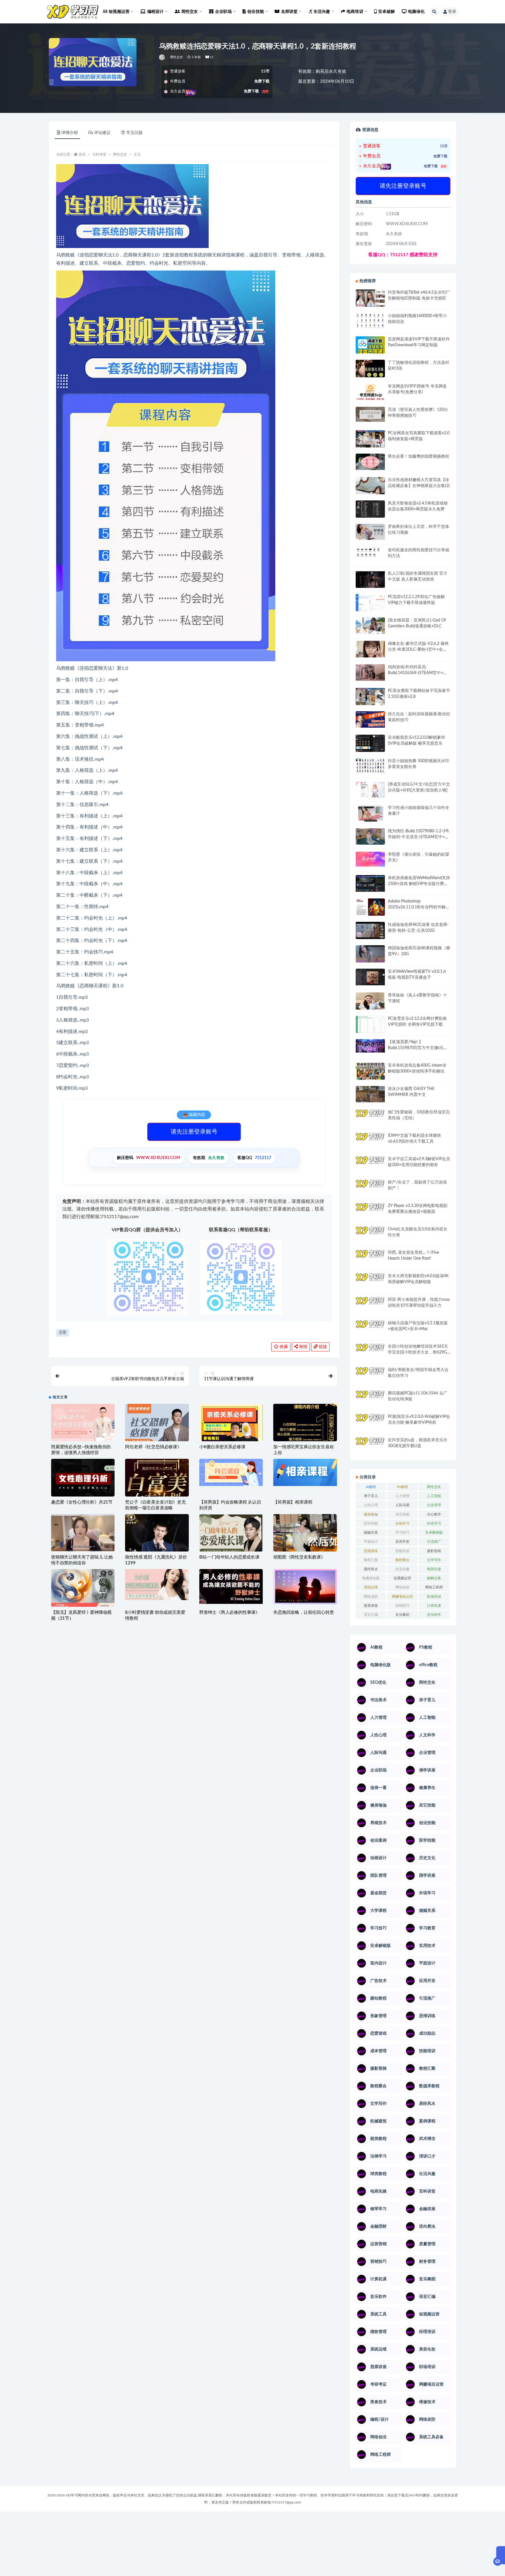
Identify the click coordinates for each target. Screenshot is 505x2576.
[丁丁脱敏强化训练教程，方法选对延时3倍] (370, 371)
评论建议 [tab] (102, 133)
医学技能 (371, 1523)
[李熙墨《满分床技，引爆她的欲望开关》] (370, 859)
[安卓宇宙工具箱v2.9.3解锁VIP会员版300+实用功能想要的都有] (370, 1167)
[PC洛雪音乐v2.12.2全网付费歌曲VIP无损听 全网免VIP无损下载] (370, 1025)
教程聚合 (402, 1560)
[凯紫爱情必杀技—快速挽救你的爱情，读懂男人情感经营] (83, 1428)
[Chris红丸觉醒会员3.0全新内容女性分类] (370, 1238)
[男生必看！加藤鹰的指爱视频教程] (370, 462)
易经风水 (371, 1569)
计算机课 (434, 1606)
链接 (322, 1347)
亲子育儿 (371, 1496)
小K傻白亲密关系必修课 (222, 1447)
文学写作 (434, 1560)
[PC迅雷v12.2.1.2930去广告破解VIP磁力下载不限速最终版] (370, 603)
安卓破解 (386, 12)
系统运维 (371, 1587)
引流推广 (434, 1542)
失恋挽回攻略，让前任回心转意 (303, 1612)
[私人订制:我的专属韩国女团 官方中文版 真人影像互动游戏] (370, 579)
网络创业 (402, 1587)
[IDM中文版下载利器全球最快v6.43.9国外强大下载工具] (370, 1143)
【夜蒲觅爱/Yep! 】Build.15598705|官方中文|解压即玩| (418, 1048)
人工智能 (434, 1496)
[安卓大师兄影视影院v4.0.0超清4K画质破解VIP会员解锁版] (370, 1284)
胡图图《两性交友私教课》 (299, 1557)
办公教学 (434, 1514)
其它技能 (402, 1514)
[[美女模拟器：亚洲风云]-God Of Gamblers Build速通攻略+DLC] (370, 626)
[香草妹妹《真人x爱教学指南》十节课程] (370, 1002)
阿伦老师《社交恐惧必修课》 (153, 1447)
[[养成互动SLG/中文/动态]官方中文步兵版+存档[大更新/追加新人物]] (370, 790)
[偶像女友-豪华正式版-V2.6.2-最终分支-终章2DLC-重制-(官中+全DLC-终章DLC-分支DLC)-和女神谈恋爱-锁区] (370, 649)
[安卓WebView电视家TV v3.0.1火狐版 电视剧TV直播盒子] (370, 977)
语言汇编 (371, 1615)
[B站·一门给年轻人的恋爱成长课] (231, 1546)
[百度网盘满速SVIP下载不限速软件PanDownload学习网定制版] (370, 346)
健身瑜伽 (371, 1514)
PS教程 (402, 1487)
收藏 (283, 1347)
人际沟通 (402, 1505)
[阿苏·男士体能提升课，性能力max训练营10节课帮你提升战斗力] (370, 1305)
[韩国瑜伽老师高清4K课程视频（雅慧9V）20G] (370, 956)
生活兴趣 (402, 1569)
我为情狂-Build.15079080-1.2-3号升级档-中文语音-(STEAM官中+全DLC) (418, 837)
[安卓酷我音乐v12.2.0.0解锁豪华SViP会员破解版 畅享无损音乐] (370, 750)
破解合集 (434, 1578)
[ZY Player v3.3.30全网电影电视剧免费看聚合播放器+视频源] (370, 1212)
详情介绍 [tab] (70, 133)
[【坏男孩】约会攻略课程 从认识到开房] (231, 1472)
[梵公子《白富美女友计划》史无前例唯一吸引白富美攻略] (157, 1493)
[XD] (162, 57)
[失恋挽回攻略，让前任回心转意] (305, 1587)
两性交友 (177, 57)
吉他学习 (402, 1523)
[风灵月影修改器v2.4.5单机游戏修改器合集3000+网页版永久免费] (370, 510)
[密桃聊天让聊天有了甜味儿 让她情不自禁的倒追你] (83, 1533)
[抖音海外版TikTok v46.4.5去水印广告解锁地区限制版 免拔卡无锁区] (370, 300)
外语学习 (434, 1523)
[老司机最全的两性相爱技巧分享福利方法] (370, 553)
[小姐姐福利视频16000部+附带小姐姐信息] (370, 321)
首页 (82, 154)
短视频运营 (402, 1578)
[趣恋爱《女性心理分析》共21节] (83, 1481)
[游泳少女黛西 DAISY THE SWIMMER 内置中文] (370, 1094)
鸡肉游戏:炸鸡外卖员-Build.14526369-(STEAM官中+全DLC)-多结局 (418, 673)
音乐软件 (434, 1615)
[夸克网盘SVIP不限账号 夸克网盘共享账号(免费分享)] (370, 395)
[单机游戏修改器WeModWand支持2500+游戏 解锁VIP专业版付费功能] (370, 883)
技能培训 (402, 1551)
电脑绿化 (416, 12)
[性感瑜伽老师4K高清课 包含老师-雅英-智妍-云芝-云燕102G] (370, 930)
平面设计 (371, 1542)
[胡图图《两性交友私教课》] (305, 1535)
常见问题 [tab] (134, 133)
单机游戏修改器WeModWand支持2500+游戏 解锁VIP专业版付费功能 (419, 884)
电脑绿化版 (371, 1578)
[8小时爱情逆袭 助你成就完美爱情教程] (157, 1585)
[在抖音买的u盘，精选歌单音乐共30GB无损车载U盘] (370, 1441)
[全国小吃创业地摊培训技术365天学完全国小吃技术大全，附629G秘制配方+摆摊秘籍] (370, 1348)
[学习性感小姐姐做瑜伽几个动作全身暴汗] (370, 813)
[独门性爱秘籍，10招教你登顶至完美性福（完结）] (370, 1116)
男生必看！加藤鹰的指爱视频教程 (418, 457)
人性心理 (371, 1505)
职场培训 (434, 1597)
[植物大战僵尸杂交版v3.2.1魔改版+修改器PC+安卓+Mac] (370, 1331)
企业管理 (434, 1505)
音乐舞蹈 (402, 1615)
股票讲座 (371, 1606)
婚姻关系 (371, 1532)
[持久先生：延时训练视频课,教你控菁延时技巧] (370, 719)
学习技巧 (402, 1532)
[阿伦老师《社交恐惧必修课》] (157, 1428)
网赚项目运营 (402, 1597)
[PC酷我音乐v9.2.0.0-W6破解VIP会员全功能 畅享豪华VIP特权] (370, 1418)
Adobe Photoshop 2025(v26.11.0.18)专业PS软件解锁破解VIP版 (419, 907)
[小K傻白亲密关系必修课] (231, 1436)
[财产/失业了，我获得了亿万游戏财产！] (370, 1188)
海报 (302, 1347)
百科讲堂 (99, 154)
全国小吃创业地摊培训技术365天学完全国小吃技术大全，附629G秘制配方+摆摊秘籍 (418, 1352)
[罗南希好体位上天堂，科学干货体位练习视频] (370, 532)
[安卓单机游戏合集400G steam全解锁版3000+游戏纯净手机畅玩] (370, 1073)
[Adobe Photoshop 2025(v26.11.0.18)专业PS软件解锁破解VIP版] (370, 908)
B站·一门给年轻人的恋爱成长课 (229, 1557)
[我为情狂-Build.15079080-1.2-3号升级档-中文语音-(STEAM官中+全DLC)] (370, 836)
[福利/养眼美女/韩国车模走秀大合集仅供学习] (370, 1371)
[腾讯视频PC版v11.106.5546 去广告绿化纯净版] (370, 1394)
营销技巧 (402, 1606)
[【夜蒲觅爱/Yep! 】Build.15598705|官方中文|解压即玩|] (370, 1046)
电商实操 (434, 1569)
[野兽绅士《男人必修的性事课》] (231, 1586)
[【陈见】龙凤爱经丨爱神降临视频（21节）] (83, 1590)
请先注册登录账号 (194, 1132)
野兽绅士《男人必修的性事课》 (230, 1612)
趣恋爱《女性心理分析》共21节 (82, 1502)
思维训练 (371, 1551)
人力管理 (402, 1496)
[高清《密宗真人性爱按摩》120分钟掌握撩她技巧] (370, 414)
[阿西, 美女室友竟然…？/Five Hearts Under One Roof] (370, 1258)
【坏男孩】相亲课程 (293, 1502)
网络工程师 (434, 1587)
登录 (452, 12)
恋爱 (63, 1333)
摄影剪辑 (434, 1551)
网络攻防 (371, 1597)
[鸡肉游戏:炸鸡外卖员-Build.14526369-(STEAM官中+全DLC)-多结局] (370, 672)
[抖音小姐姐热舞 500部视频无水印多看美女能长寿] (370, 766)
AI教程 (371, 1487)
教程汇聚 (371, 1560)
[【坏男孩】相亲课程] (305, 1472)
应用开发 (402, 1542)
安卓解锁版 (434, 1532)
